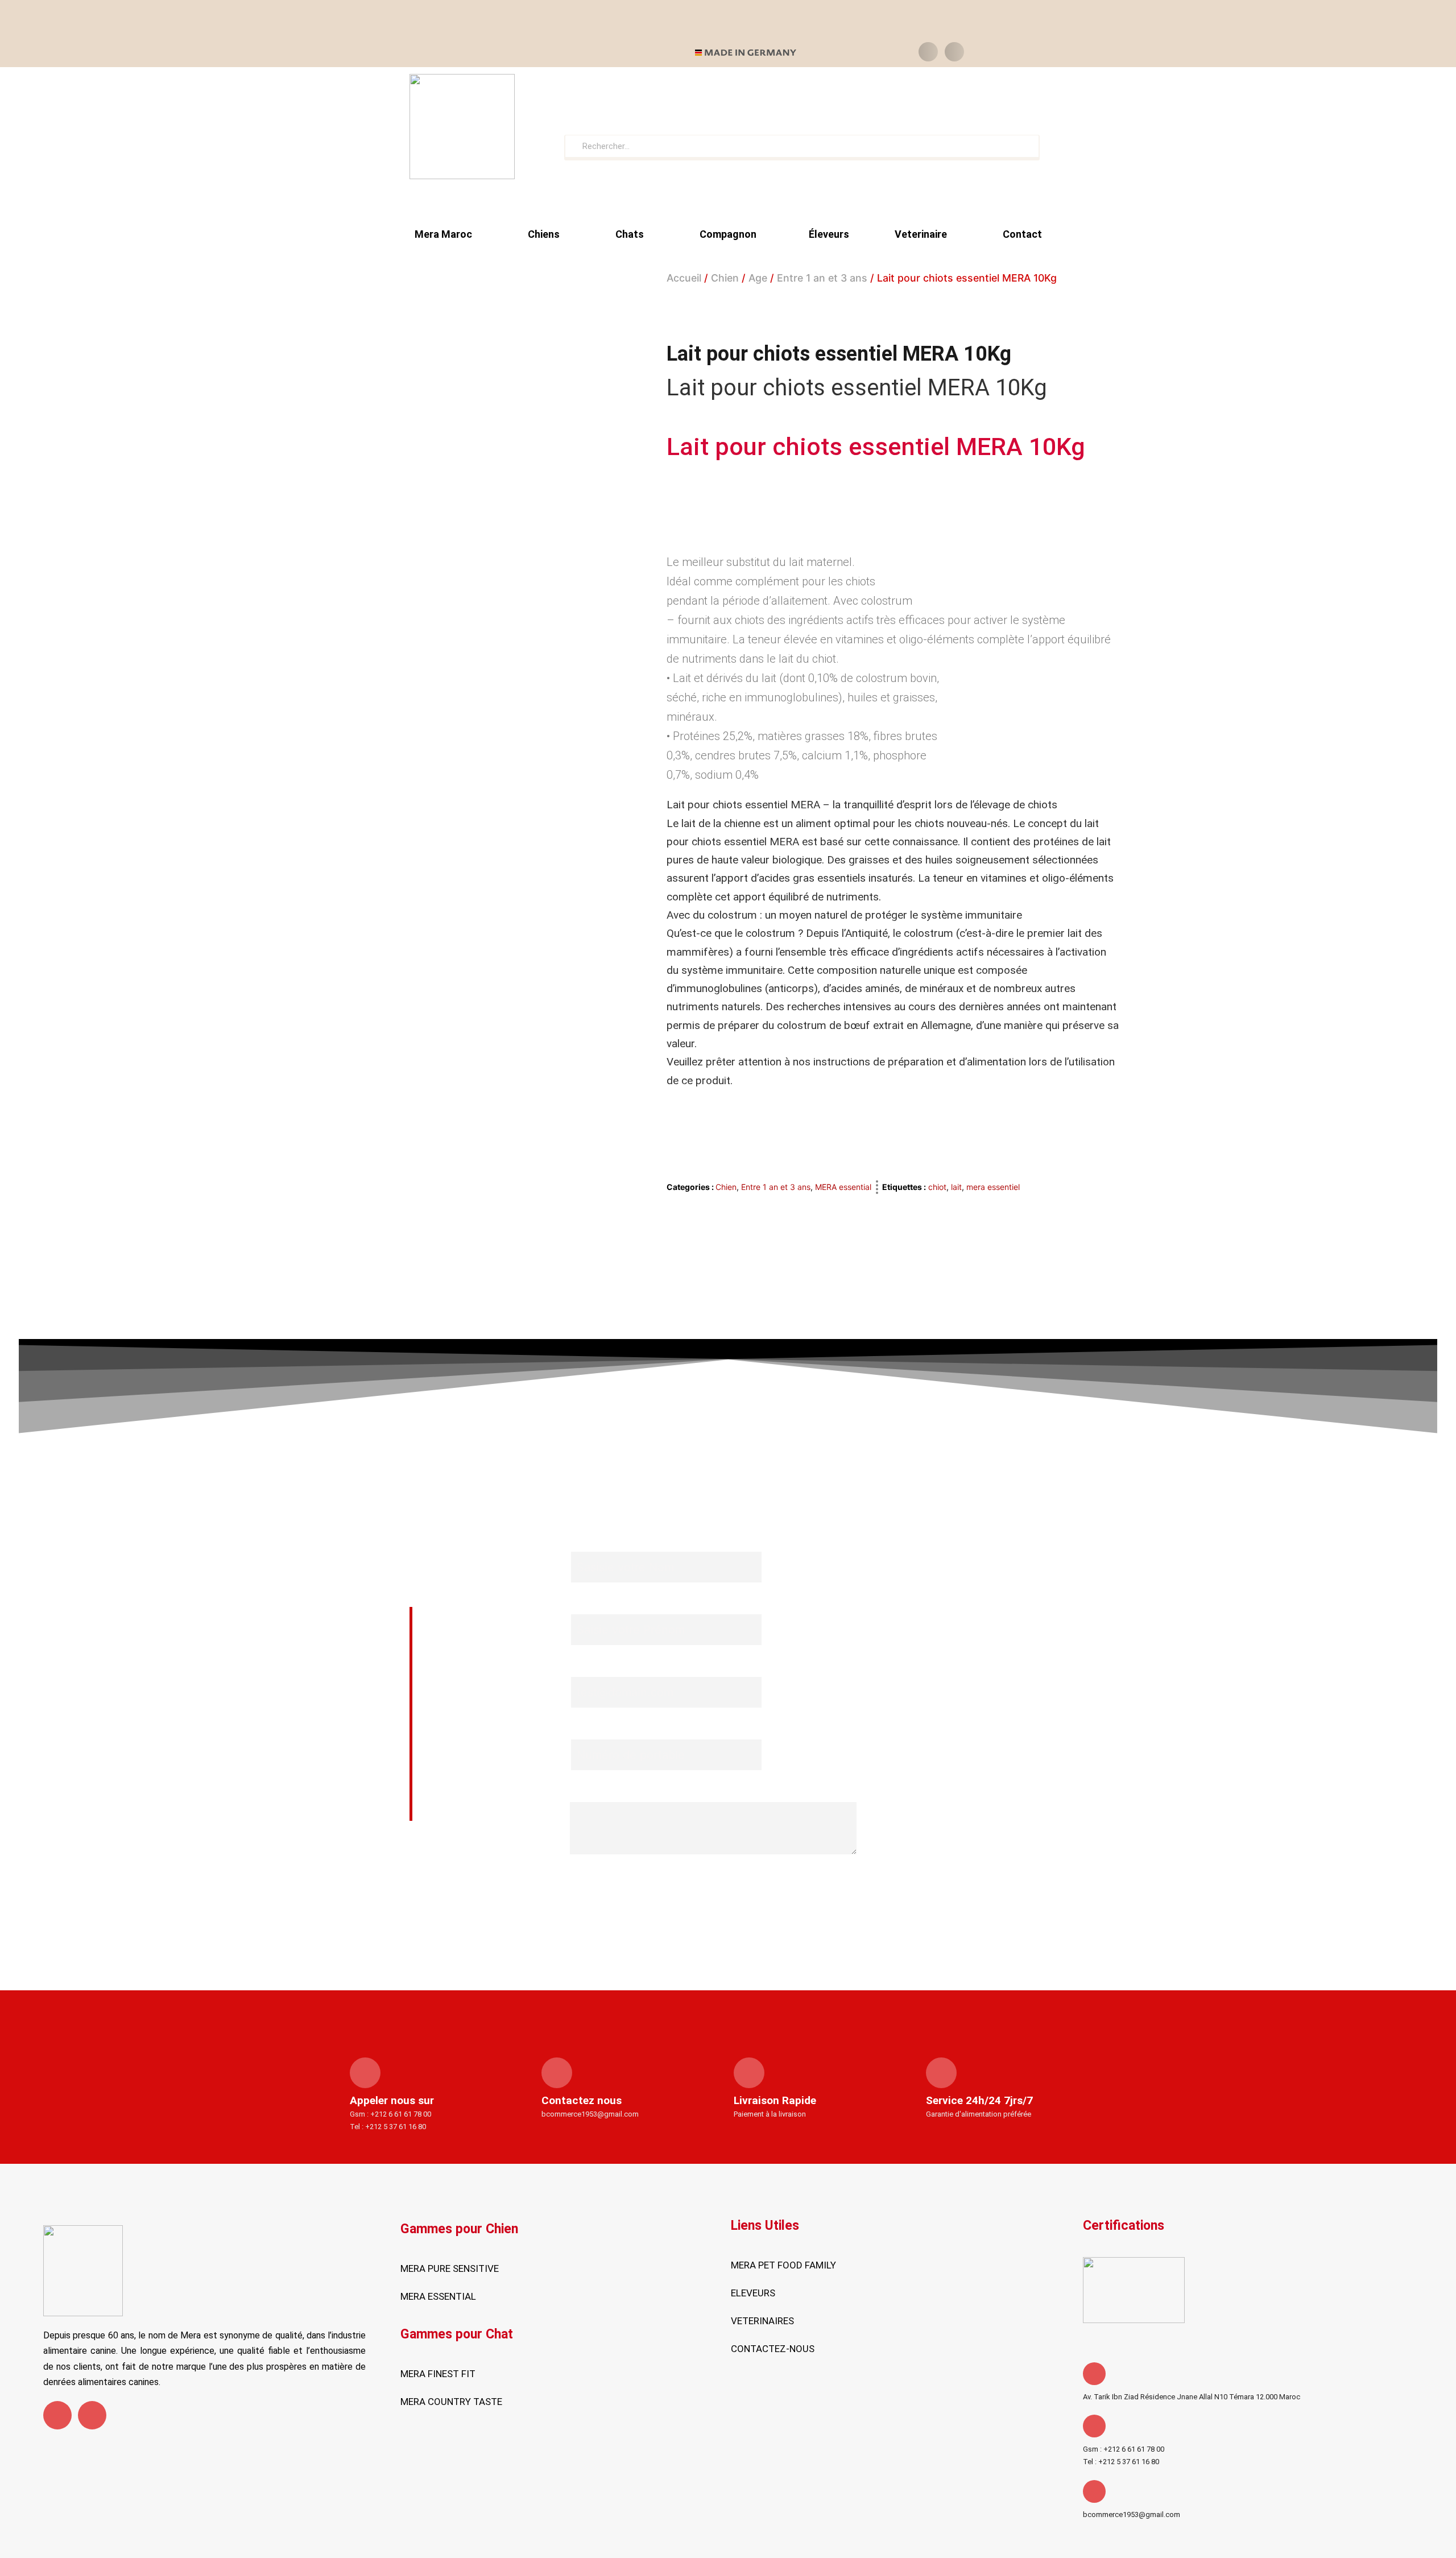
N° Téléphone (603, 1730)
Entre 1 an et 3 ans (822, 278)
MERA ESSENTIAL (438, 2296)
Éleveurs (829, 234)
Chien (725, 278)
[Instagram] (92, 2415)
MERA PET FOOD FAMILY (783, 2265)
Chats (630, 234)
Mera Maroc (443, 234)
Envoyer (713, 1878)
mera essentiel (993, 1187)
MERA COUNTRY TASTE (451, 2402)
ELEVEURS (753, 2293)
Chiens (544, 234)
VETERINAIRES (762, 2321)
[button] (928, 52)
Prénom (589, 1604)
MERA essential (843, 1187)
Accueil (684, 278)
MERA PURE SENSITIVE (450, 2268)
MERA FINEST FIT (438, 2374)
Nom (581, 1542)
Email (582, 1667)
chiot (937, 1187)
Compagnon (728, 234)
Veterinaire (921, 234)
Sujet (582, 1792)
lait (956, 1187)
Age (758, 278)
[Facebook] (57, 2415)
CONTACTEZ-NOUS (773, 2349)
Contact (1022, 234)
